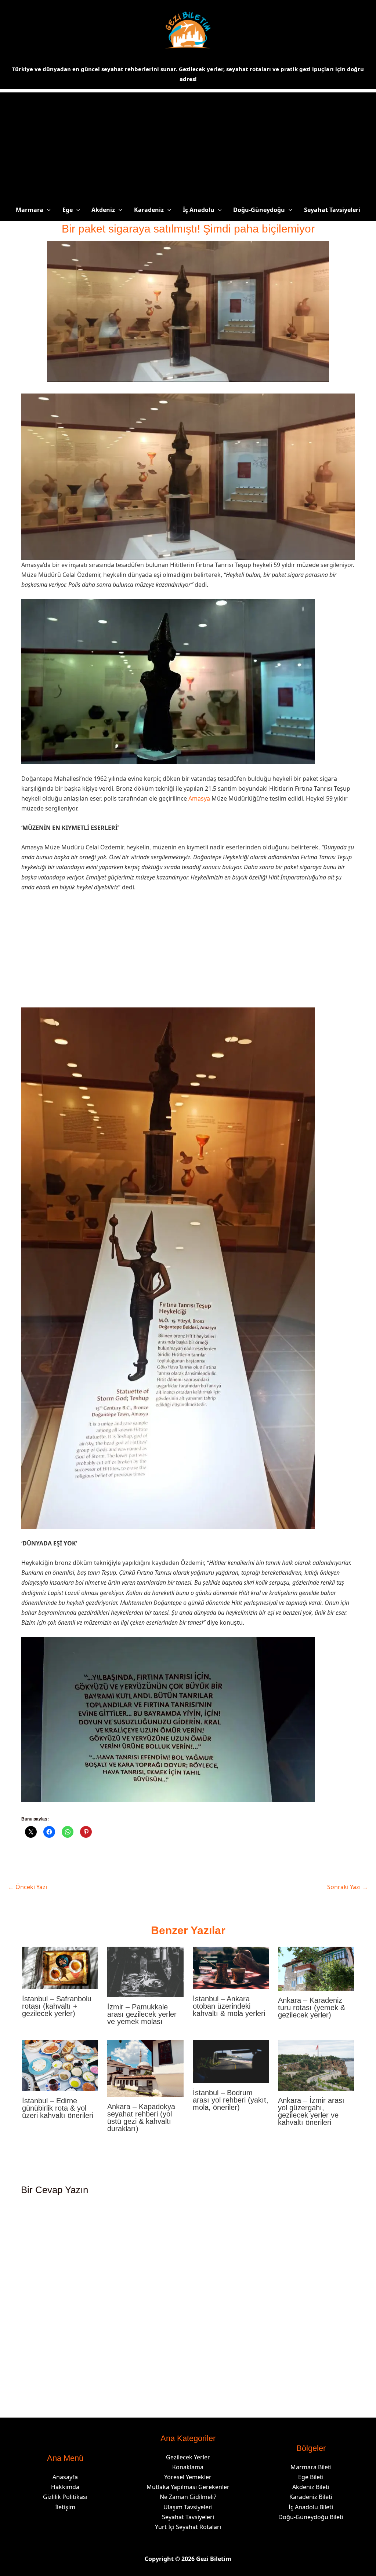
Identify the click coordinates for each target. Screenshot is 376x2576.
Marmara (30, 210)
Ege (68, 210)
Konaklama (188, 2467)
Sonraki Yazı (348, 1887)
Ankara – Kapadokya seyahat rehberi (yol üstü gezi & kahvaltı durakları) (141, 2118)
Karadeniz (149, 210)
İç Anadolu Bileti (311, 2507)
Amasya (199, 798)
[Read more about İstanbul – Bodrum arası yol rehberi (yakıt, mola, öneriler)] (231, 2061)
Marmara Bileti (311, 2467)
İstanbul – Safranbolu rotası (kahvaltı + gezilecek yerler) (57, 2006)
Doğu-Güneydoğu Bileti (311, 2517)
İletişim (65, 2507)
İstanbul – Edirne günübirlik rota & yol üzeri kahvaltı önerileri (58, 2108)
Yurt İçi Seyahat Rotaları (188, 2527)
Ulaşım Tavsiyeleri (188, 2507)
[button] (47, 210)
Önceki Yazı (28, 1887)
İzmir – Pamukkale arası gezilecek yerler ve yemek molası (142, 2014)
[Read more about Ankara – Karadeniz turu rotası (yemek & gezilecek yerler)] (316, 1968)
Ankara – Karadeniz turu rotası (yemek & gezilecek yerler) (312, 2008)
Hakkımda (65, 2487)
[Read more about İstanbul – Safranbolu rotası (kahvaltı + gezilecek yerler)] (60, 1967)
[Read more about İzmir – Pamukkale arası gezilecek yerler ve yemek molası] (145, 1971)
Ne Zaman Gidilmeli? (188, 2497)
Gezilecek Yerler (188, 2457)
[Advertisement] (188, 144)
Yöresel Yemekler (188, 2477)
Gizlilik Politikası (65, 2497)
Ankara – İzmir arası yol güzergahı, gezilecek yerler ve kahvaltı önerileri (311, 2111)
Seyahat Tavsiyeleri (332, 210)
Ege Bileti (311, 2477)
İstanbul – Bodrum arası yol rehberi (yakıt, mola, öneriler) (231, 2100)
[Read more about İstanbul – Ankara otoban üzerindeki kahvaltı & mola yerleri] (231, 1967)
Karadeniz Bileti (311, 2497)
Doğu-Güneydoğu (259, 210)
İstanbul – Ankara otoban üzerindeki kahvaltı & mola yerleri (229, 2006)
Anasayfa (65, 2477)
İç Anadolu (199, 210)
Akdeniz (103, 210)
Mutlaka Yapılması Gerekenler (188, 2487)
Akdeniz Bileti (311, 2487)
